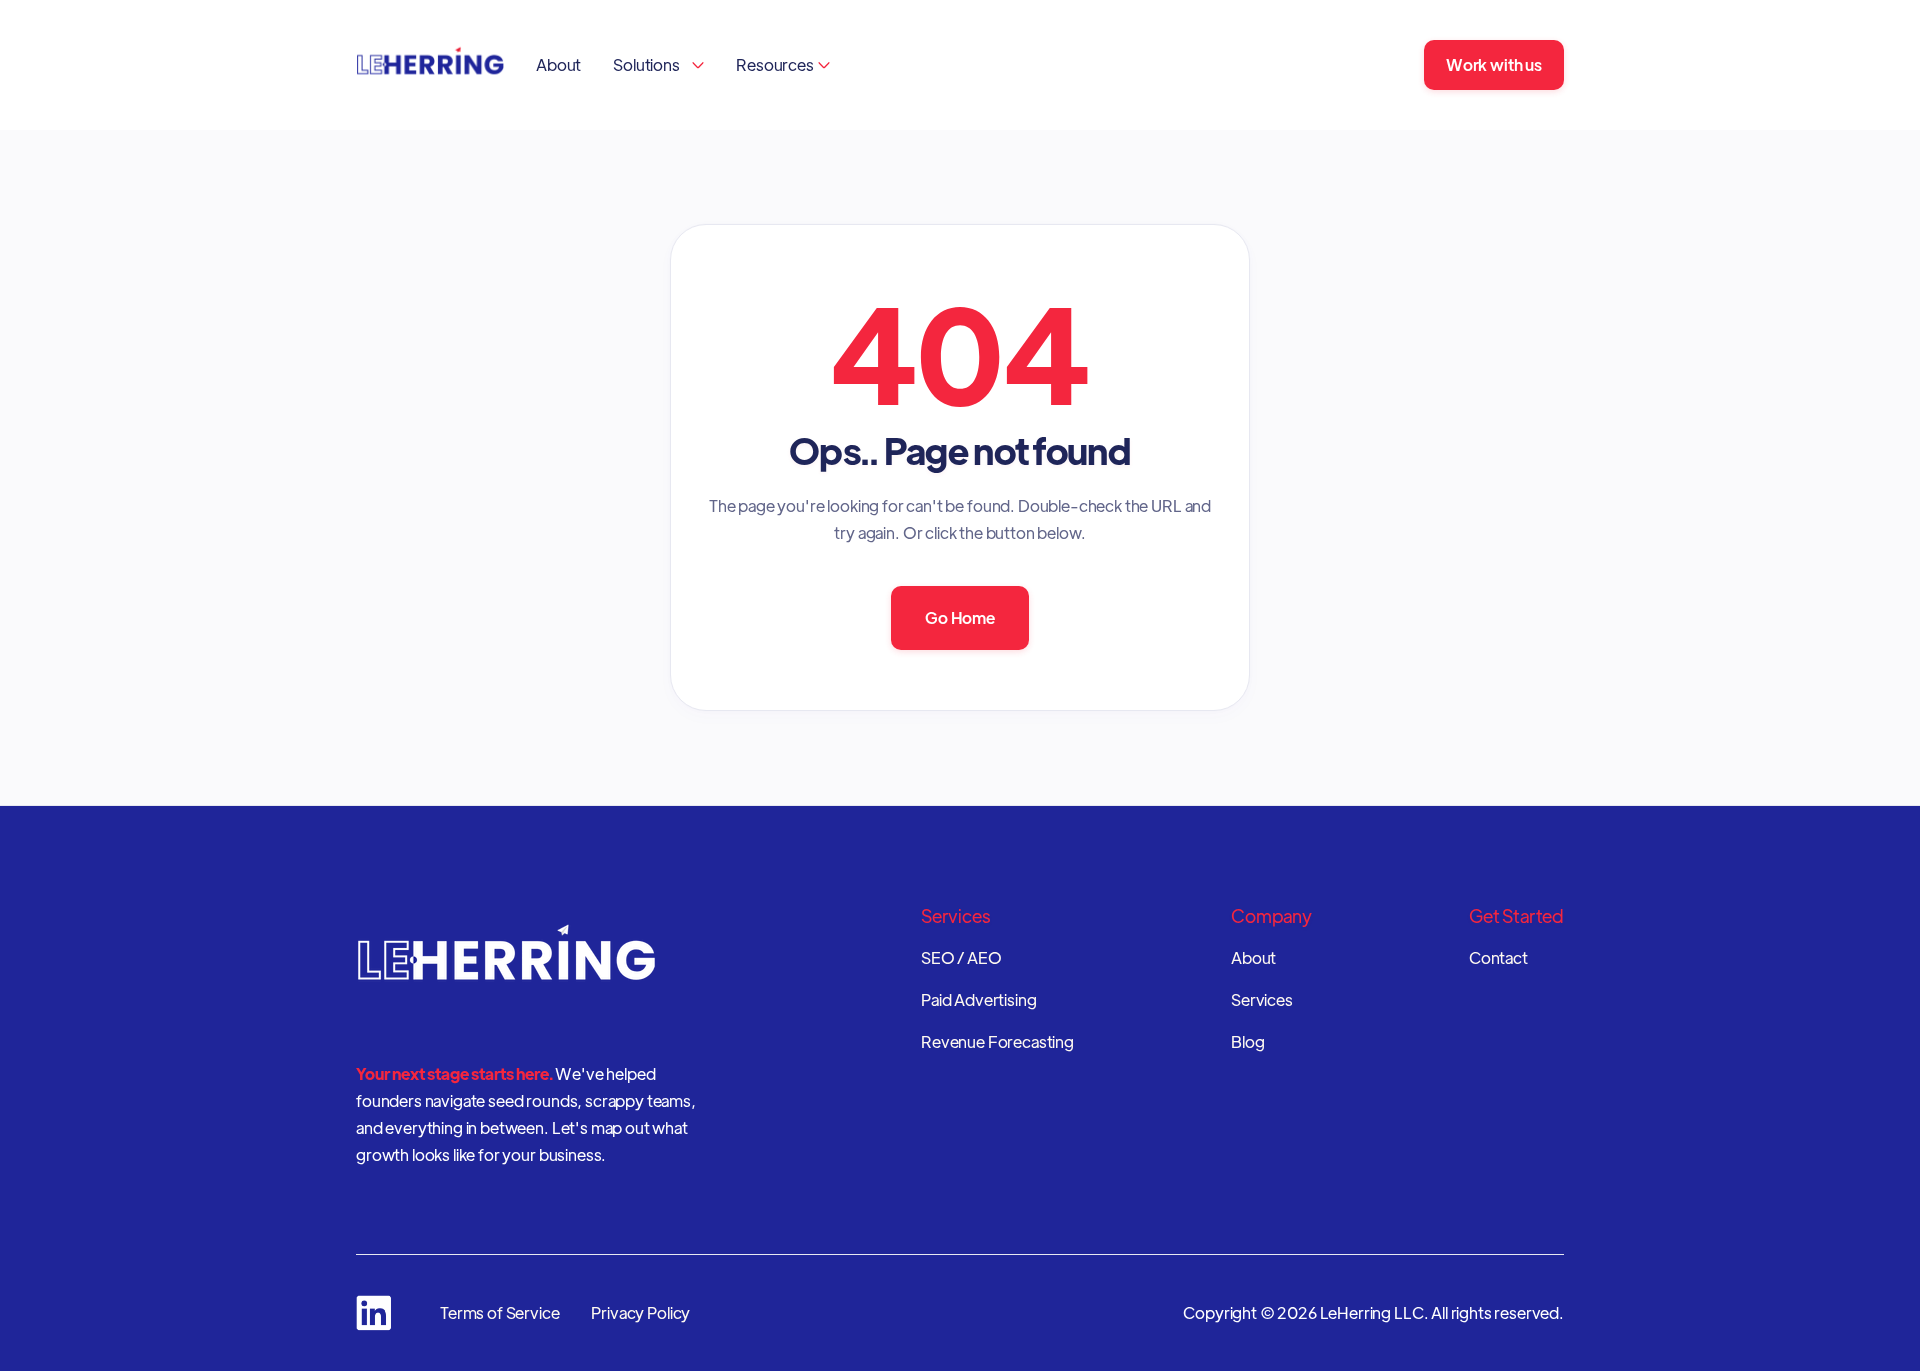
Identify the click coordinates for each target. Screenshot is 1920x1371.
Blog (1247, 1042)
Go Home (960, 617)
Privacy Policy (640, 1313)
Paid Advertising (978, 1000)
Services (1262, 1000)
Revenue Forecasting (997, 1042)
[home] (430, 65)
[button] (658, 64)
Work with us (1494, 64)
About (558, 64)
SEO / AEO (961, 958)
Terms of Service (499, 1313)
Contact (1498, 958)
